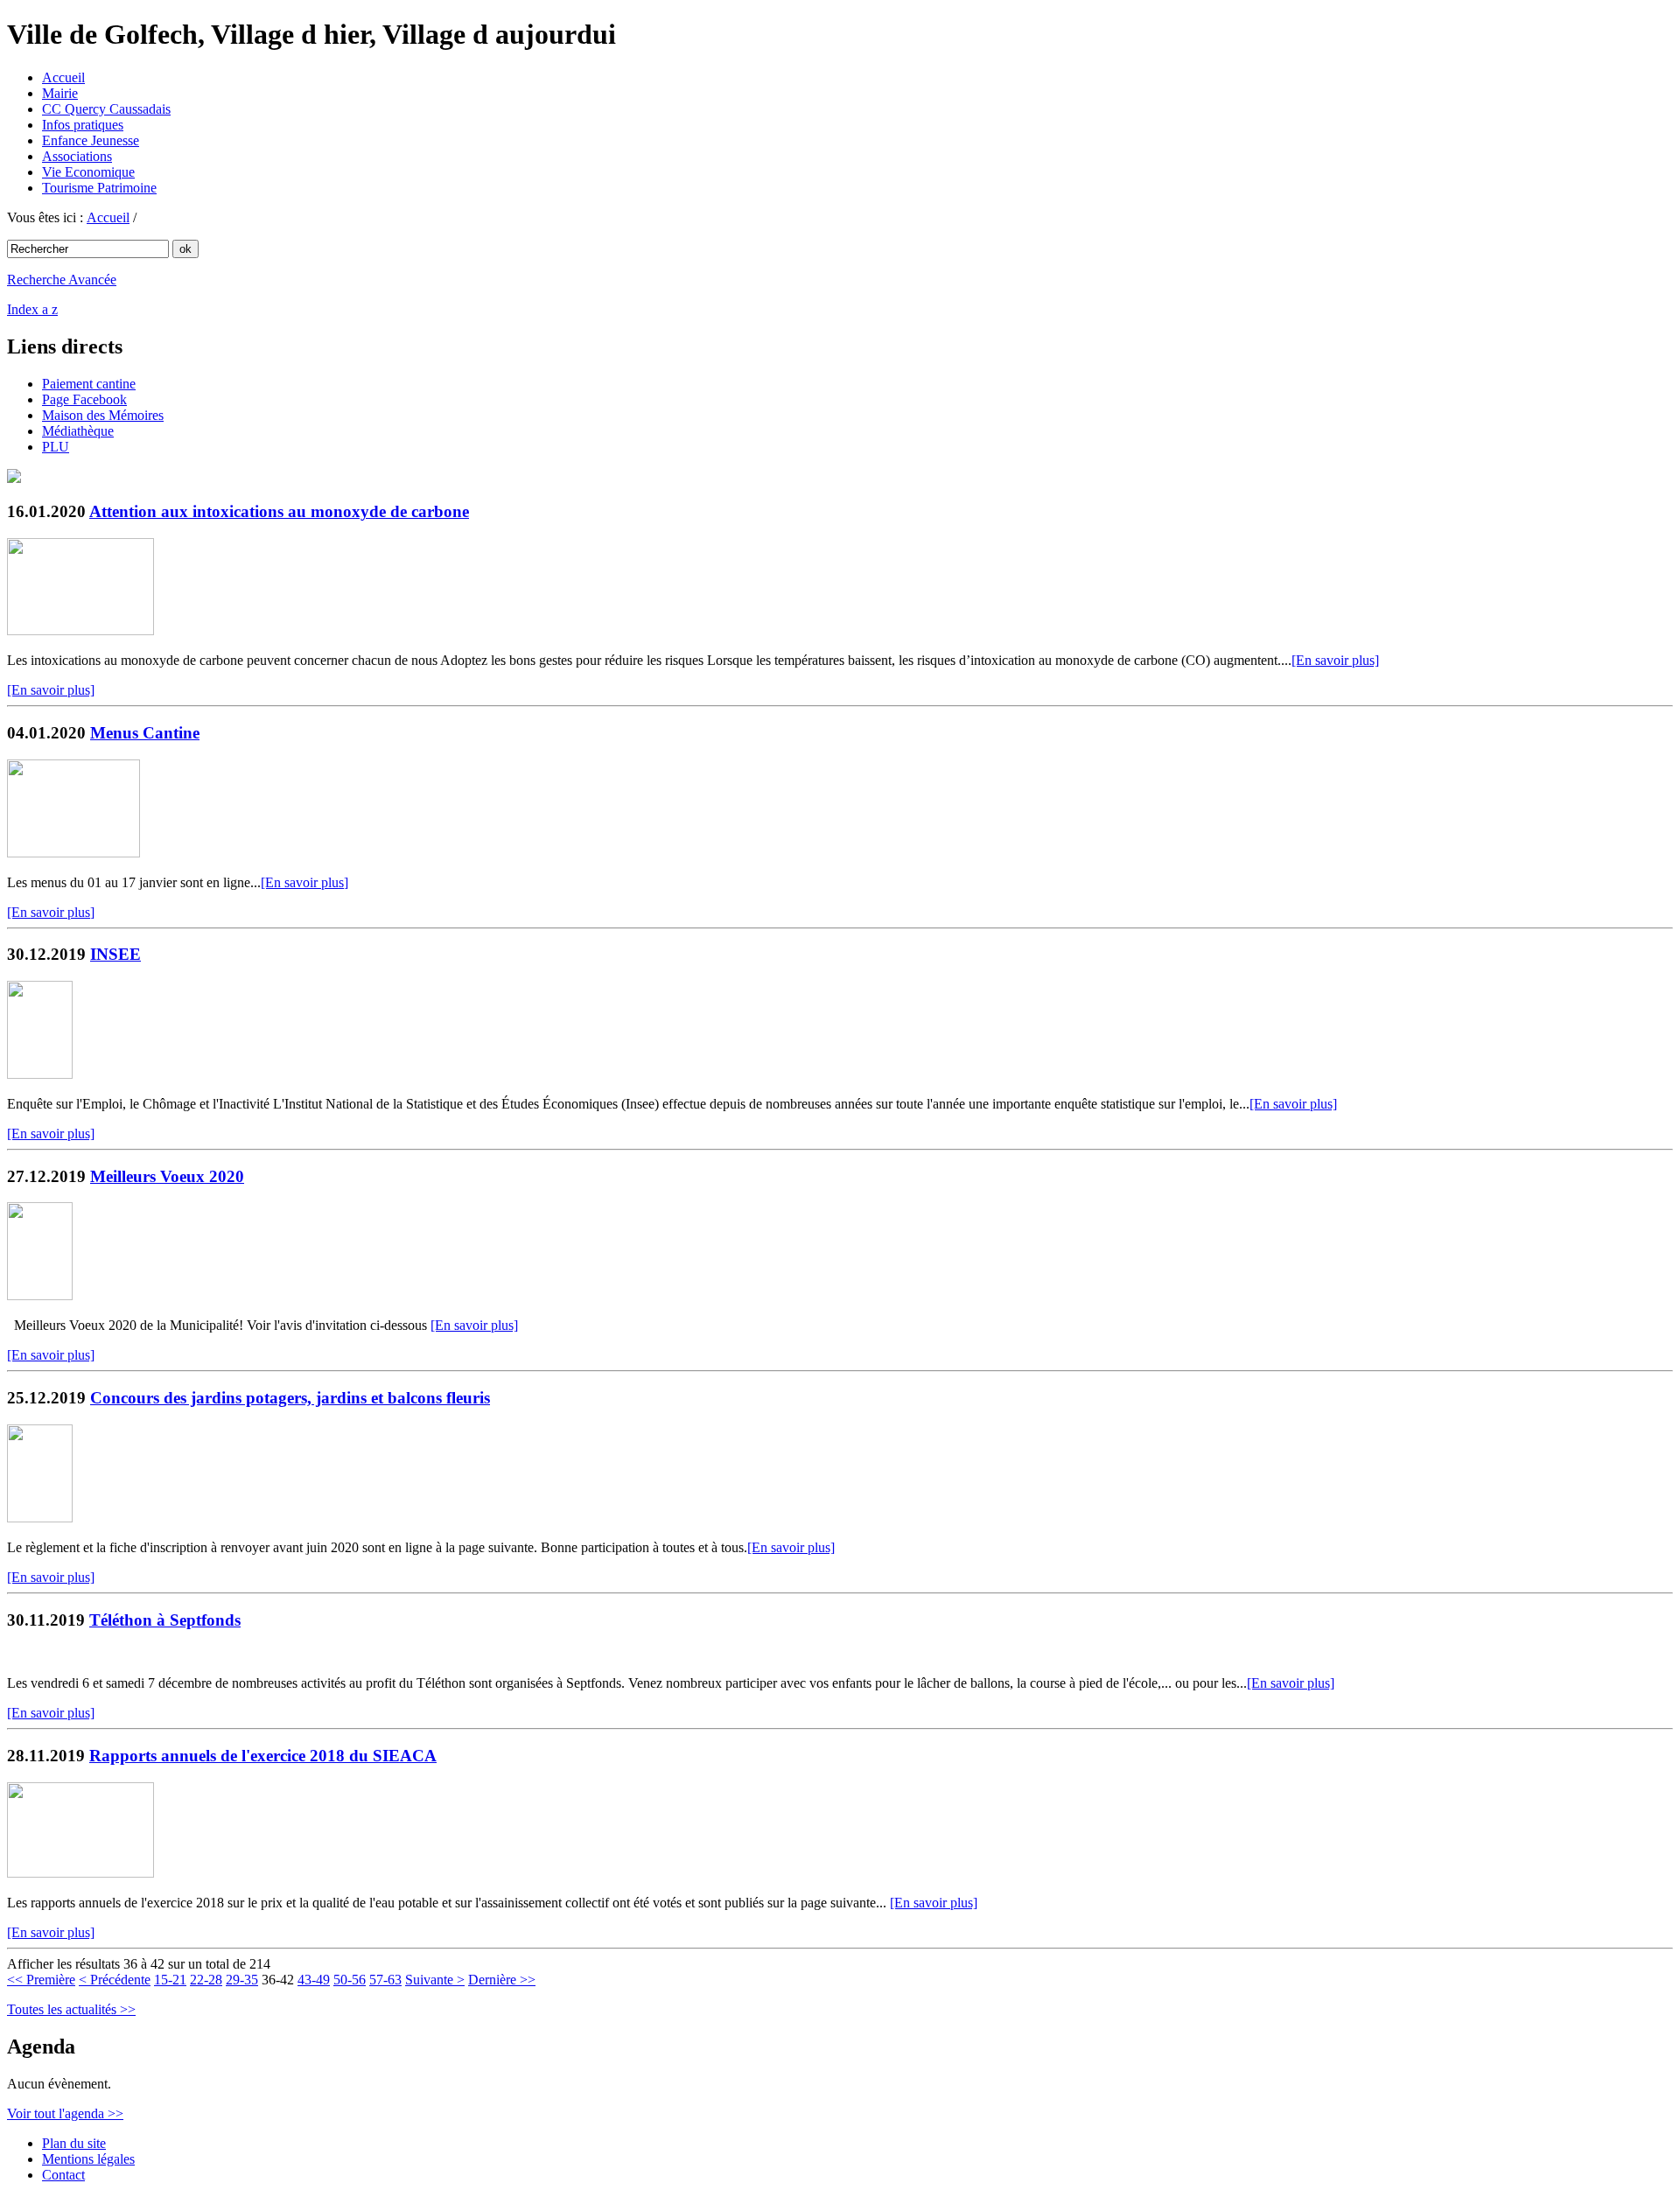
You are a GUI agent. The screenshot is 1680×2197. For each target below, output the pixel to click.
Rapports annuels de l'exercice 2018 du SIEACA (263, 1756)
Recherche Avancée (62, 280)
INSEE (115, 954)
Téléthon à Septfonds (165, 1620)
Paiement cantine (89, 384)
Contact (63, 2175)
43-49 (314, 1980)
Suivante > (435, 1980)
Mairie (60, 93)
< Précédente (115, 1980)
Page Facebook (84, 399)
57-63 (385, 1980)
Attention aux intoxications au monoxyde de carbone (279, 511)
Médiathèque (78, 431)
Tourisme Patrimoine (99, 188)
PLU (56, 447)
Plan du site (74, 2143)
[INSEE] (40, 1074)
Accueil (63, 77)
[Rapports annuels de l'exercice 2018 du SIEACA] (80, 1873)
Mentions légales (88, 2159)
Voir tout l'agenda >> (65, 2113)
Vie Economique (88, 172)
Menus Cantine (145, 733)
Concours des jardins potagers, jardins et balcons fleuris (290, 1398)
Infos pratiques (83, 125)
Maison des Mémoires (103, 415)
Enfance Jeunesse (91, 140)
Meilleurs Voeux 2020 (167, 1176)
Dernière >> (502, 1980)
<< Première (41, 1980)
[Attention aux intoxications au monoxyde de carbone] (80, 630)
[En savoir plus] (1335, 660)
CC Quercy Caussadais (106, 109)
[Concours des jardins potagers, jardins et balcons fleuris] (40, 1518)
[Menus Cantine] (73, 853)
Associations (77, 156)
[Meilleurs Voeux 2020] (40, 1295)
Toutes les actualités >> (71, 2009)
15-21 (170, 1980)
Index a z (32, 309)
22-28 (206, 1980)
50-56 (350, 1980)
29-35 (242, 1980)
